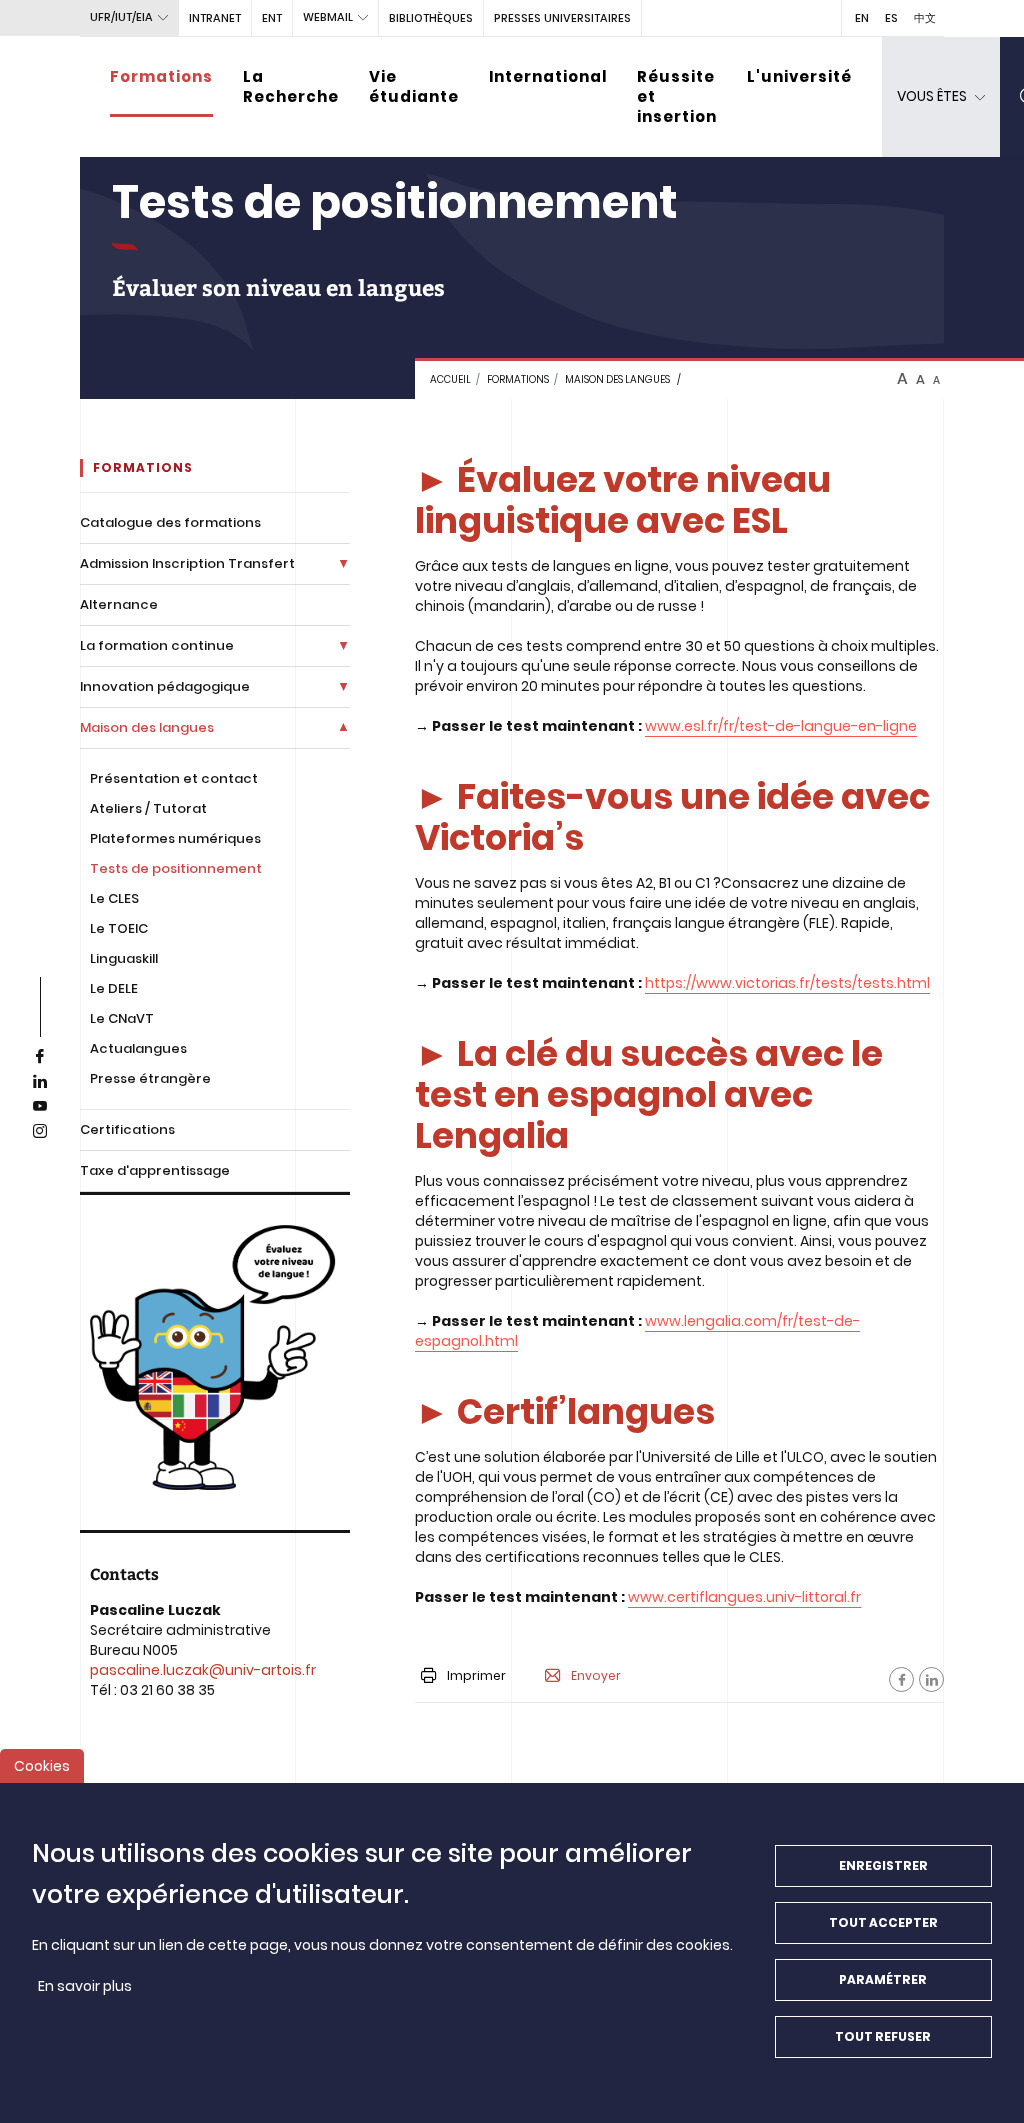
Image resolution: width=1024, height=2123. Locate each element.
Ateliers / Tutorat (148, 808)
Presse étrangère (150, 1078)
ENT (272, 18)
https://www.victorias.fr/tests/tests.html (787, 983)
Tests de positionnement (176, 868)
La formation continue (157, 645)
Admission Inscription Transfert (187, 563)
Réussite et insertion (677, 96)
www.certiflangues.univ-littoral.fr (744, 1597)
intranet (215, 18)
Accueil (450, 379)
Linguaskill (124, 958)
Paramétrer (883, 1979)
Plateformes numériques (175, 838)
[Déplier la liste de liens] (343, 563)
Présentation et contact (174, 778)
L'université (799, 76)
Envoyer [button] (596, 1676)
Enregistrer (883, 1865)
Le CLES (114, 898)
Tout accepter (883, 1922)
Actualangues (138, 1048)
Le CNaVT (122, 1018)
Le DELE (114, 988)
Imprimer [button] (476, 1675)
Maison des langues (617, 379)
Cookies (42, 1766)
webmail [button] (328, 17)
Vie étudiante (414, 86)
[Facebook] (901, 1679)
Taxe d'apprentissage (155, 1170)
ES (891, 18)
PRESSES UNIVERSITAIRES (562, 18)
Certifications (127, 1129)
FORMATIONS (518, 379)
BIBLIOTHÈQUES (431, 18)
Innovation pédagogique (165, 686)
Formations (161, 76)
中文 (925, 18)
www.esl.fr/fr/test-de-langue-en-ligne (781, 726)
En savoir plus (85, 1986)
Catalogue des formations (170, 522)
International (548, 76)
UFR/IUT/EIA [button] (121, 17)
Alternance (119, 604)
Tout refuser (883, 2036)
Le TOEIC (119, 928)
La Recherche (291, 86)
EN (862, 18)
